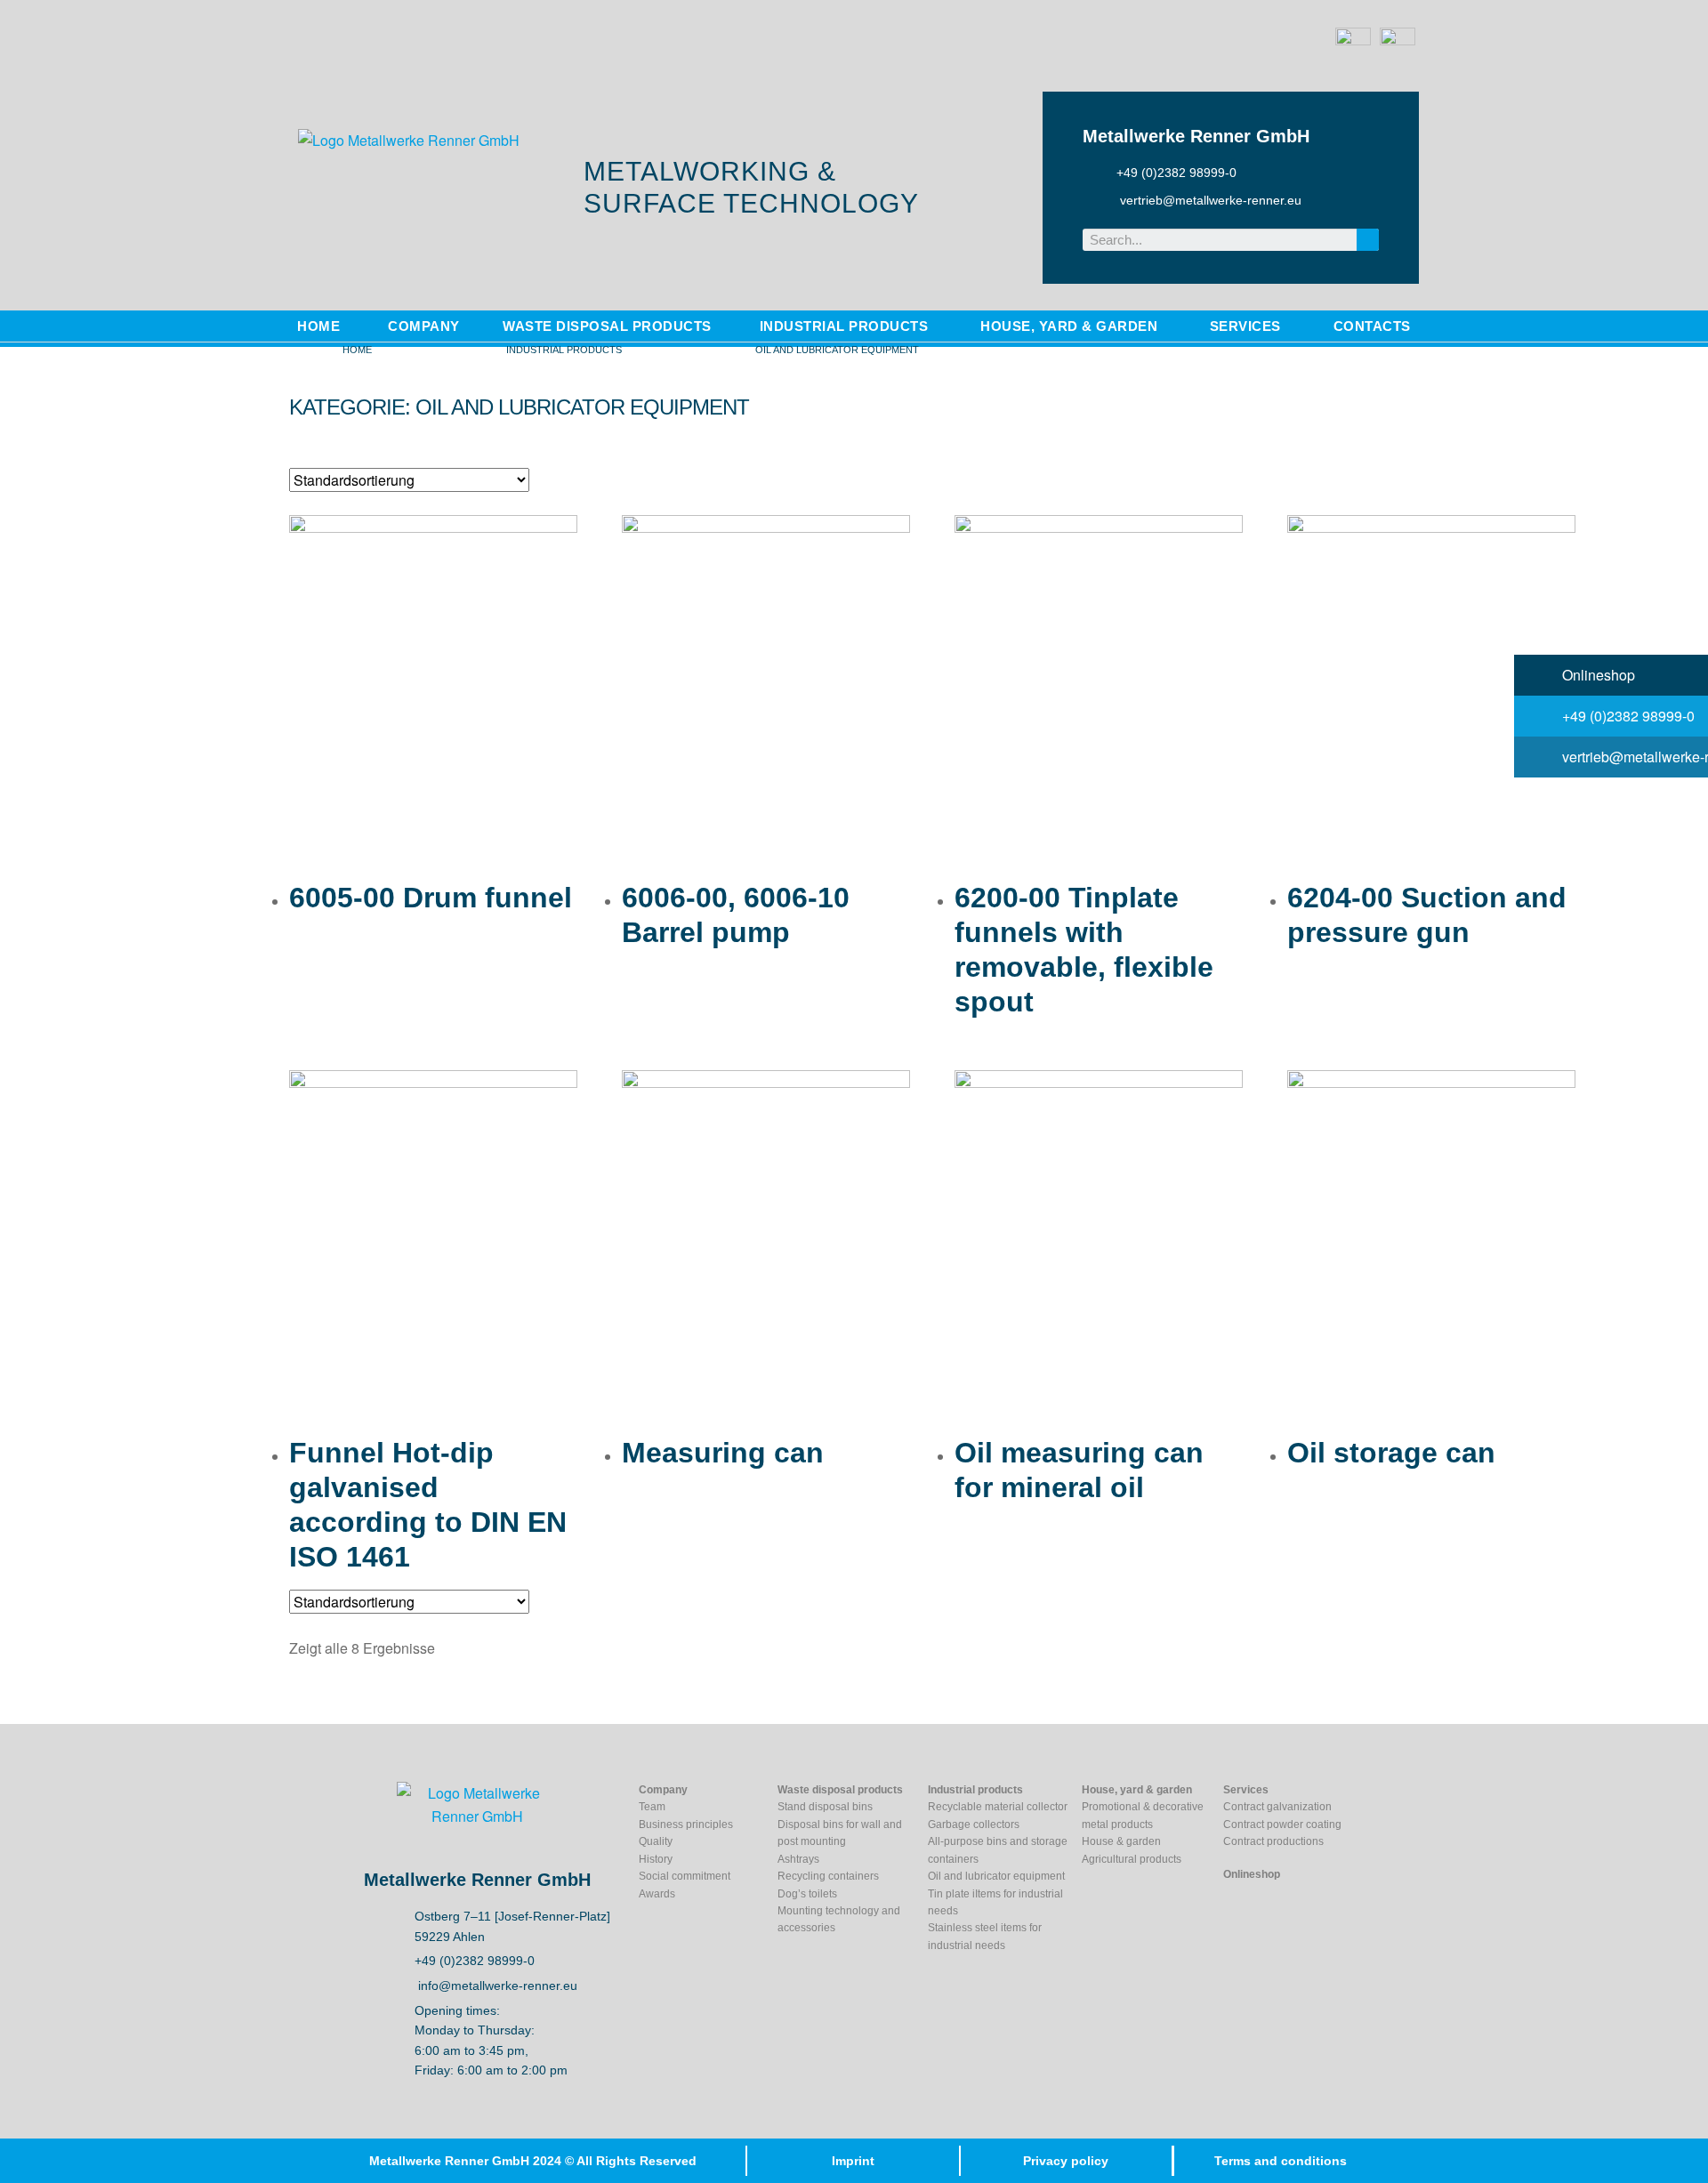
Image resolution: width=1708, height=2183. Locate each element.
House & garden (1121, 1841)
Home (357, 350)
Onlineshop (1597, 675)
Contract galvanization (1277, 1807)
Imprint (853, 2161)
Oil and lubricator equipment (996, 1876)
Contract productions (1273, 1841)
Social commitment (685, 1876)
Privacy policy (1066, 2161)
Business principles (686, 1825)
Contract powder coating (1282, 1825)
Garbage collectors (974, 1825)
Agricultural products (1132, 1859)
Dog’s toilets (807, 1894)
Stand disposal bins (825, 1807)
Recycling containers (828, 1876)
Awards (657, 1894)
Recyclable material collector (998, 1807)
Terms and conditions (1281, 2161)
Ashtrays (798, 1859)
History (656, 1859)
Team (652, 1807)
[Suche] (1368, 240)
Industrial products (564, 350)
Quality (656, 1841)
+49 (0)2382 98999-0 (1627, 716)
